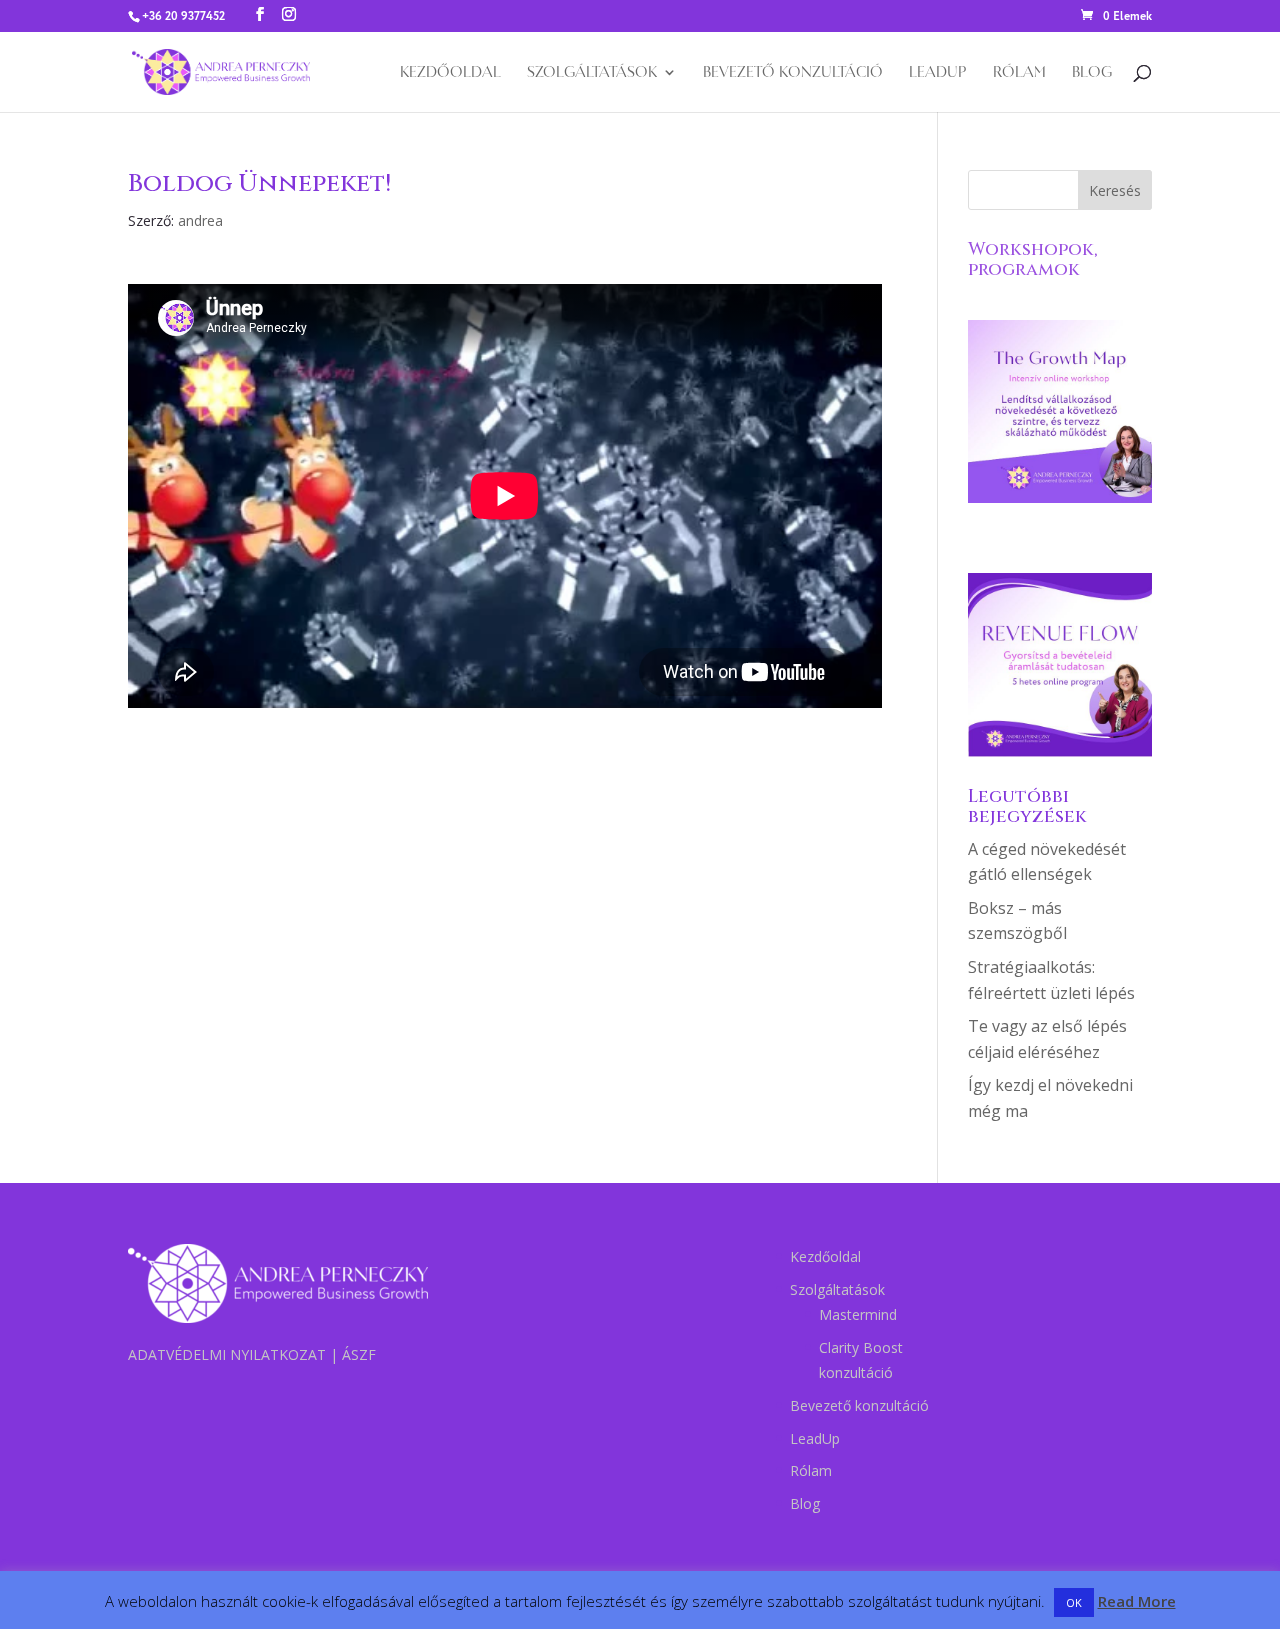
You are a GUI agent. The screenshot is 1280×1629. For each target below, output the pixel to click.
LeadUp (938, 73)
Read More (1137, 1601)
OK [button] (1074, 1602)
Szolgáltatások (592, 73)
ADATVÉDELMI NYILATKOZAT (227, 1354)
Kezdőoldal (450, 73)
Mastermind (858, 1314)
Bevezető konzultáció (793, 73)
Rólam (1019, 73)
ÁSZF (359, 1354)
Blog (1092, 73)
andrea (200, 220)
